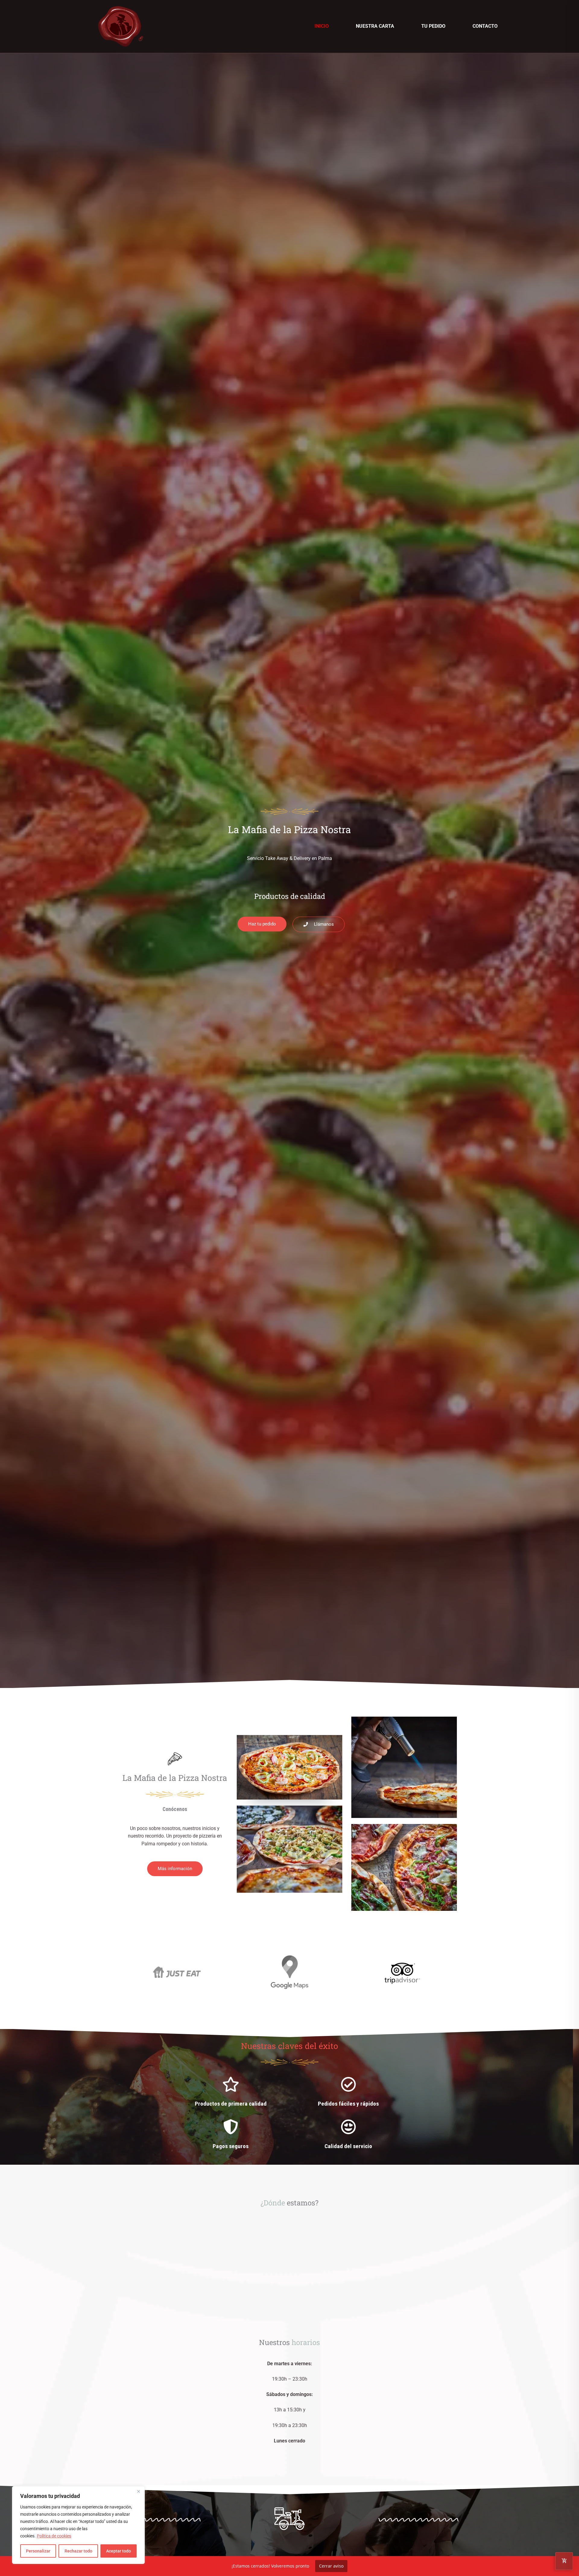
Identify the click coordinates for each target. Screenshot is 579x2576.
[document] (289, 2313)
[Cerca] (138, 2491)
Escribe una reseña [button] (171, 2005)
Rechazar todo (78, 2551)
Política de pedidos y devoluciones (336, 2137)
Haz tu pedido (289, 1778)
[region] (78, 2525)
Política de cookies (54, 2536)
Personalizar (38, 2551)
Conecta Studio (319, 2117)
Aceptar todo (119, 2551)
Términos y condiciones (277, 2137)
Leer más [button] (225, 2012)
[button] (185, 1769)
